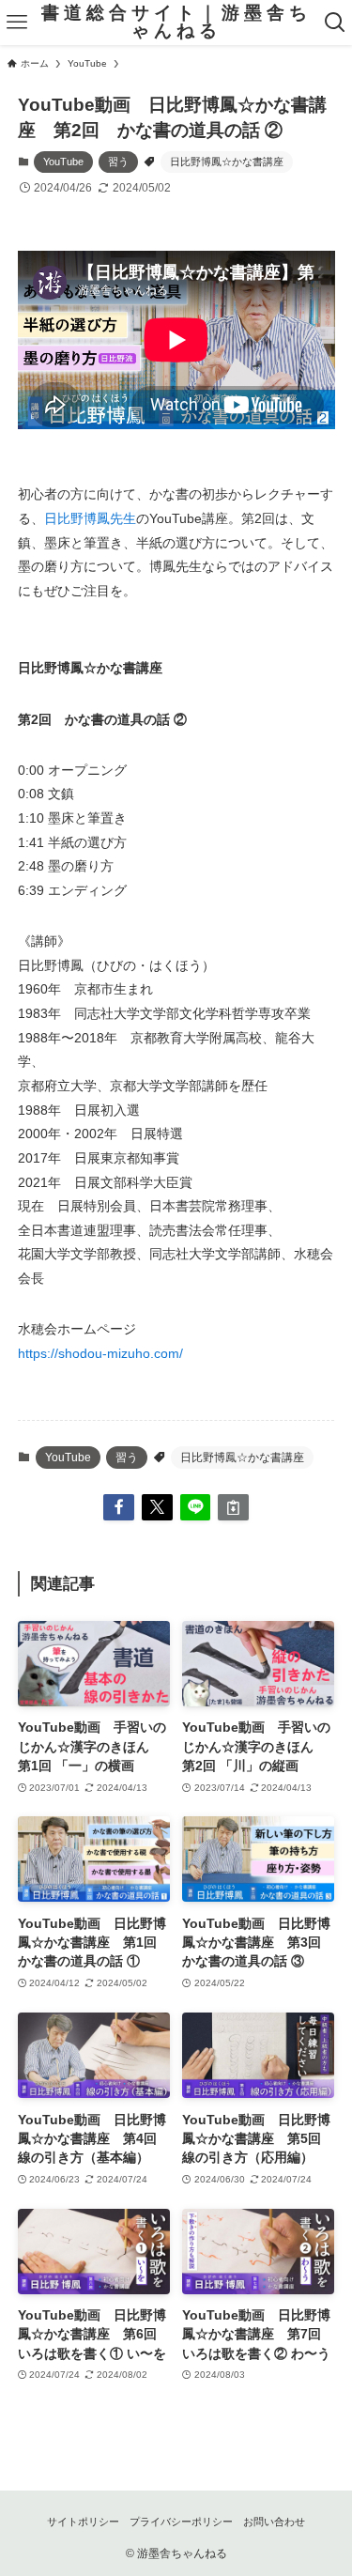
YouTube (63, 162)
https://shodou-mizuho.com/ (100, 1353)
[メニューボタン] (17, 23)
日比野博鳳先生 (90, 518)
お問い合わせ (274, 2522)
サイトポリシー (83, 2522)
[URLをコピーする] (233, 1508)
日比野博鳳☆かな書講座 (227, 162)
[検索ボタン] (335, 23)
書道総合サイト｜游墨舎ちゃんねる (176, 23)
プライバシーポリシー (181, 2522)
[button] (119, 1508)
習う (118, 162)
